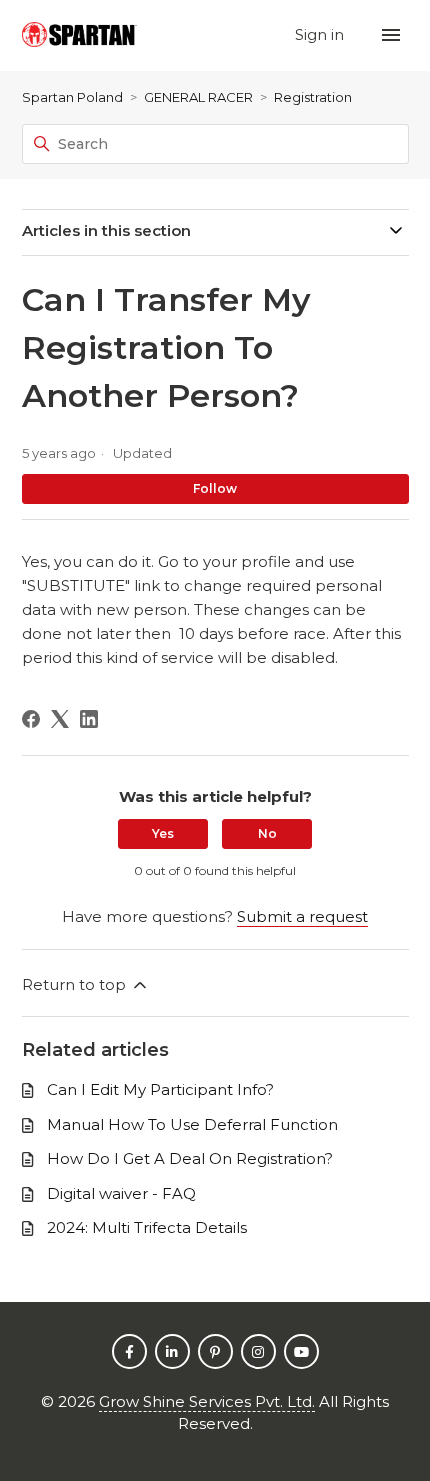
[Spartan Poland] (79, 35)
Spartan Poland (72, 97)
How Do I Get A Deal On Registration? (190, 1158)
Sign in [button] (321, 34)
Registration (313, 97)
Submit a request (302, 916)
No (267, 833)
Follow (215, 488)
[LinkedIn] (89, 719)
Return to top (76, 984)
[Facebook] (31, 719)
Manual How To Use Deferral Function (192, 1124)
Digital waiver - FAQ (121, 1193)
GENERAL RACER (198, 97)
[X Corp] (60, 719)
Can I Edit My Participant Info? (160, 1089)
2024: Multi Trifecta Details (147, 1227)
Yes (163, 833)
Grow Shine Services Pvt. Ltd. (207, 1401)
